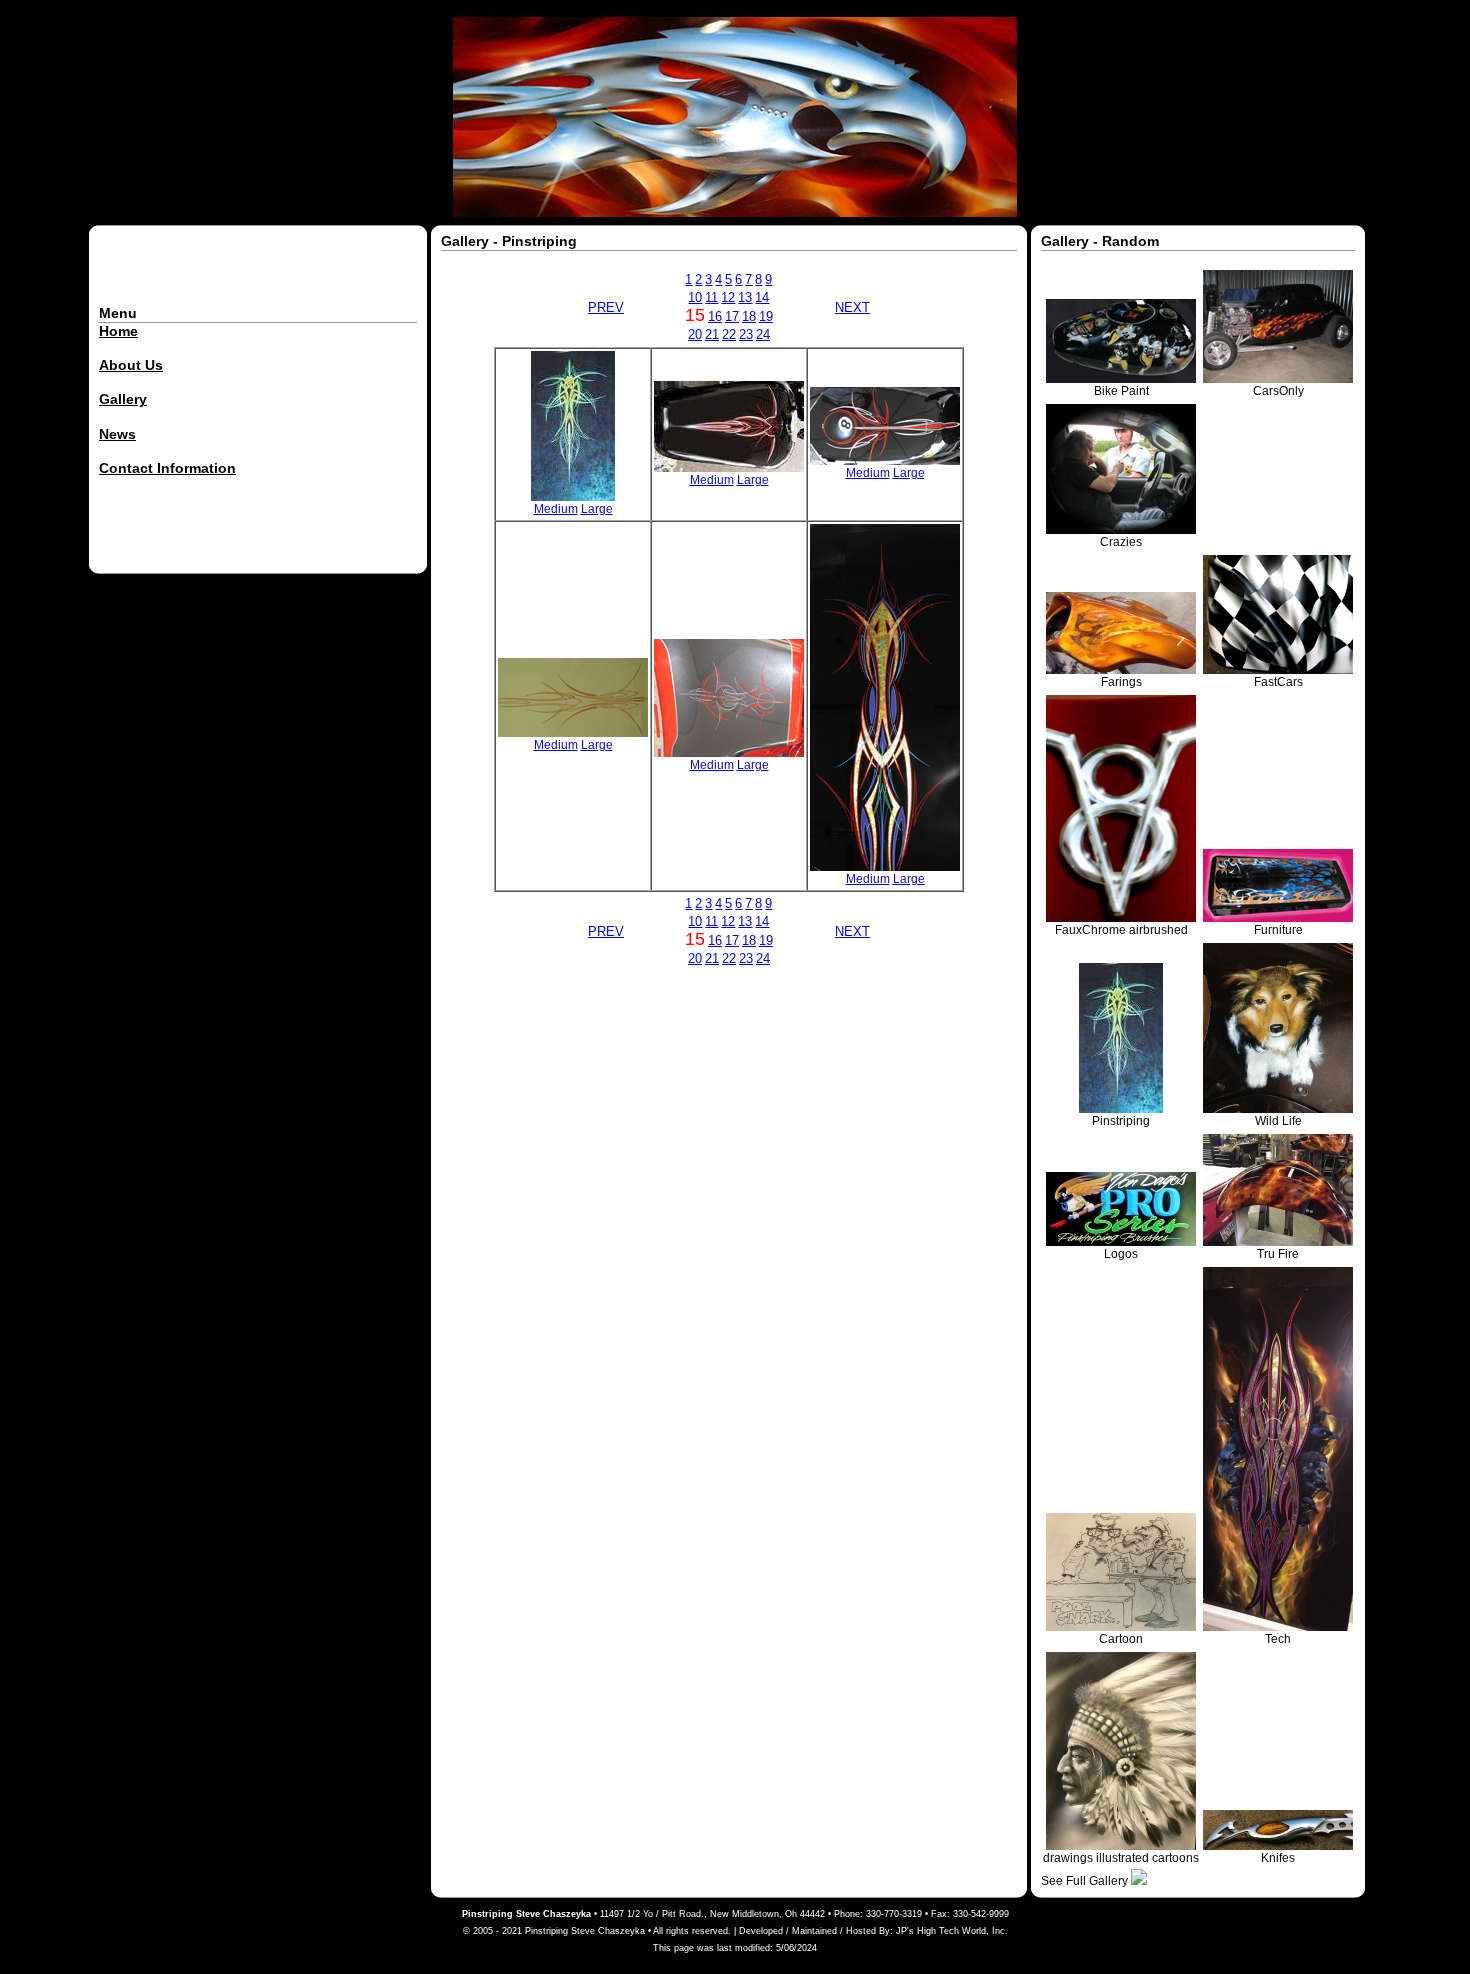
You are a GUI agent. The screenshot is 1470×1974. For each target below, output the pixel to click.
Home (118, 331)
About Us (131, 365)
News (117, 434)
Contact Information (167, 468)
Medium (556, 509)
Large (597, 509)
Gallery (123, 399)
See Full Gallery (1086, 1881)
